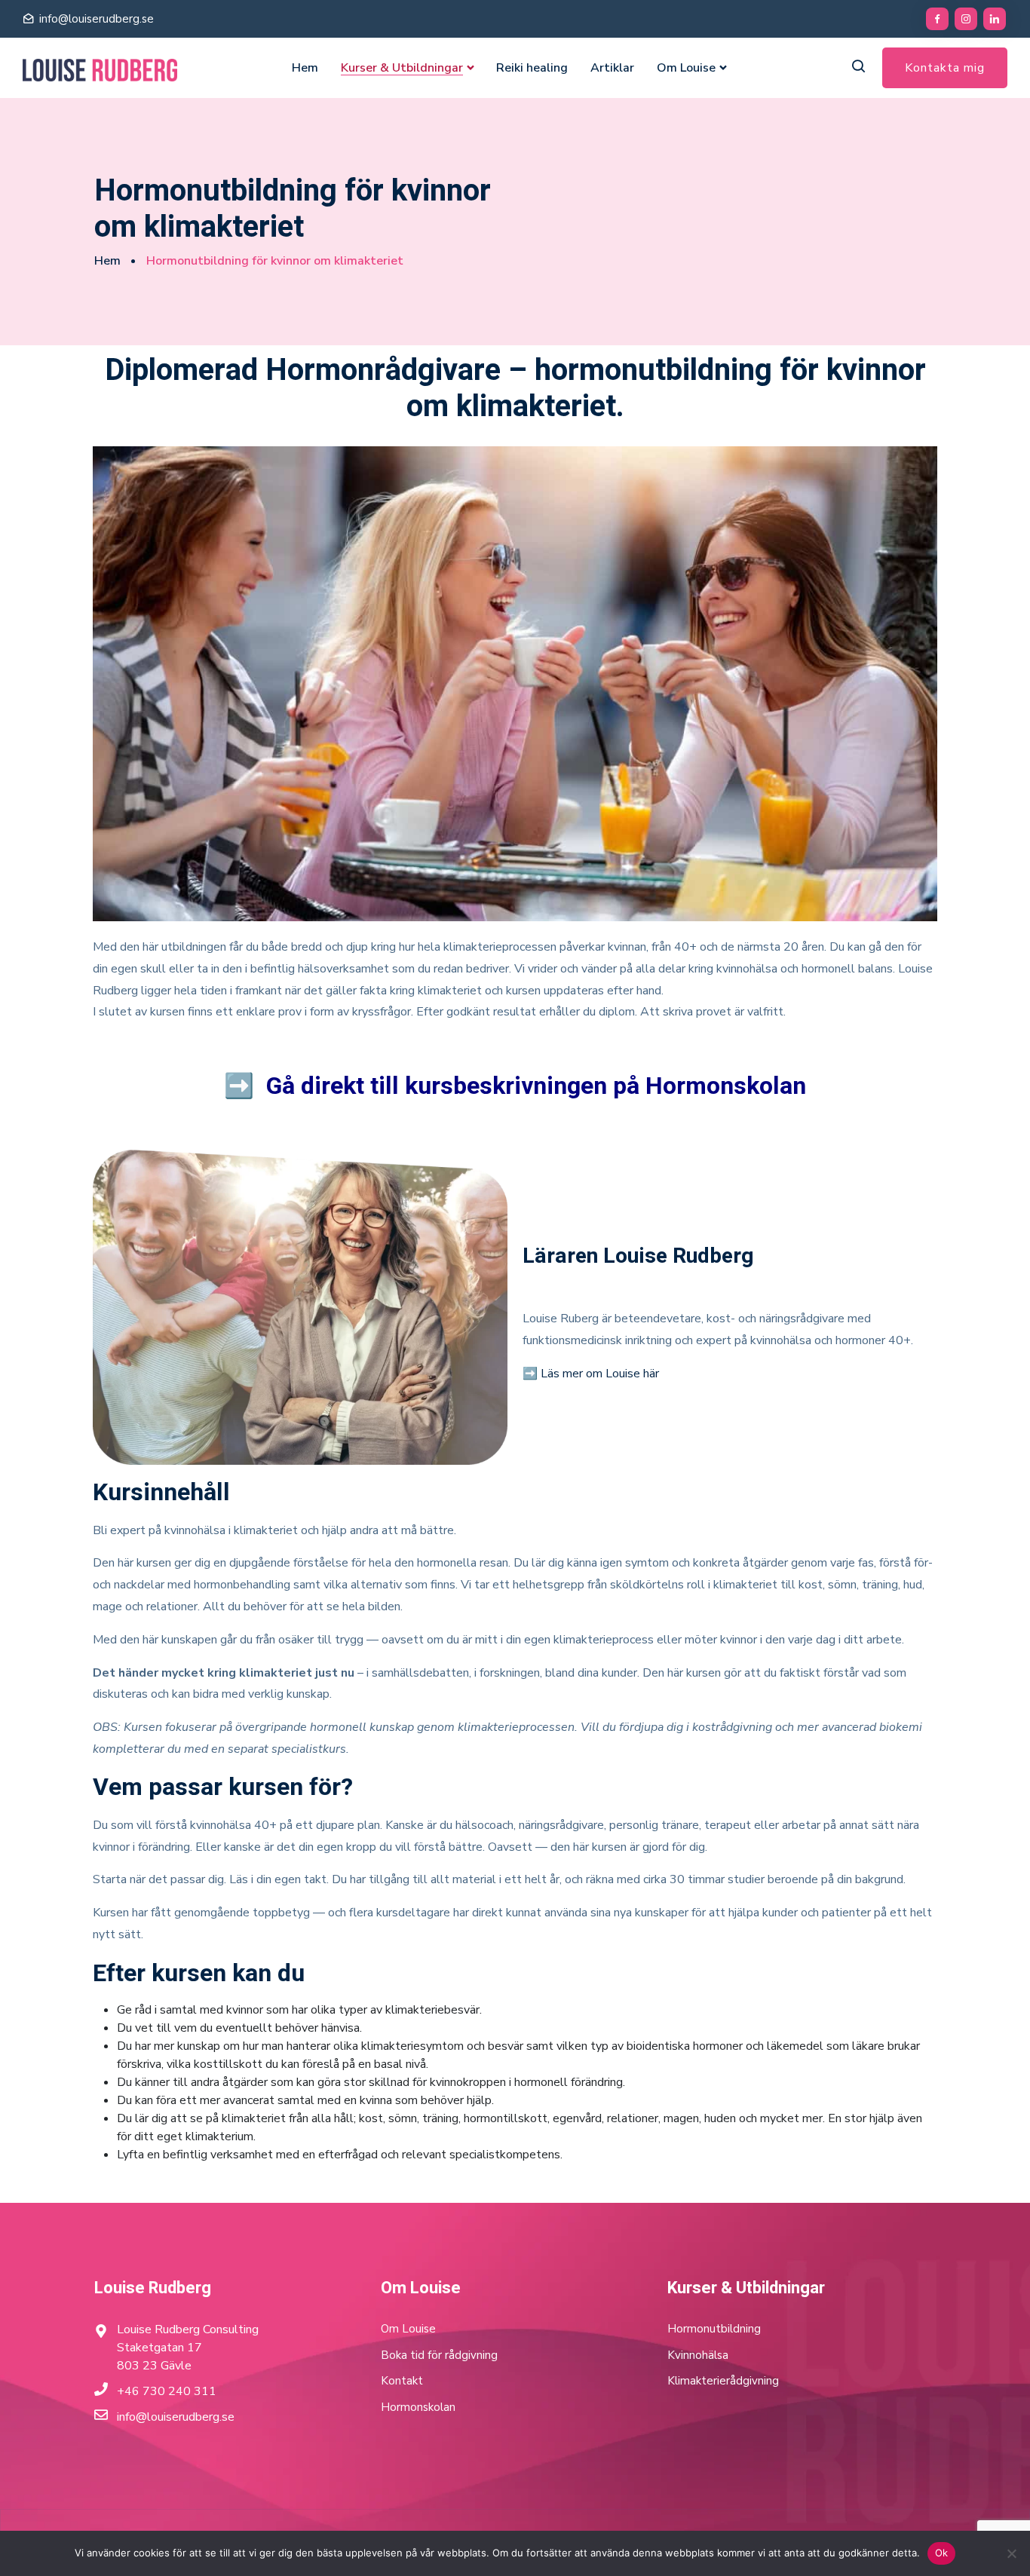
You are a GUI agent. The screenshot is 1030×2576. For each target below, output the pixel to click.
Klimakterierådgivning (723, 2381)
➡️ (515, 1086)
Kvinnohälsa (698, 2355)
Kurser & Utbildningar (402, 68)
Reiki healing (532, 68)
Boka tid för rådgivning (439, 2355)
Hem (305, 68)
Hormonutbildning (714, 2329)
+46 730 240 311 (167, 2391)
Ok (942, 2553)
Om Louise (686, 68)
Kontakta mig (945, 68)
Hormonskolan (418, 2407)
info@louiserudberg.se (97, 19)
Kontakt (402, 2381)
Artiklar (612, 68)
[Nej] (1011, 2553)
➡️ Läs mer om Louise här (591, 1374)
